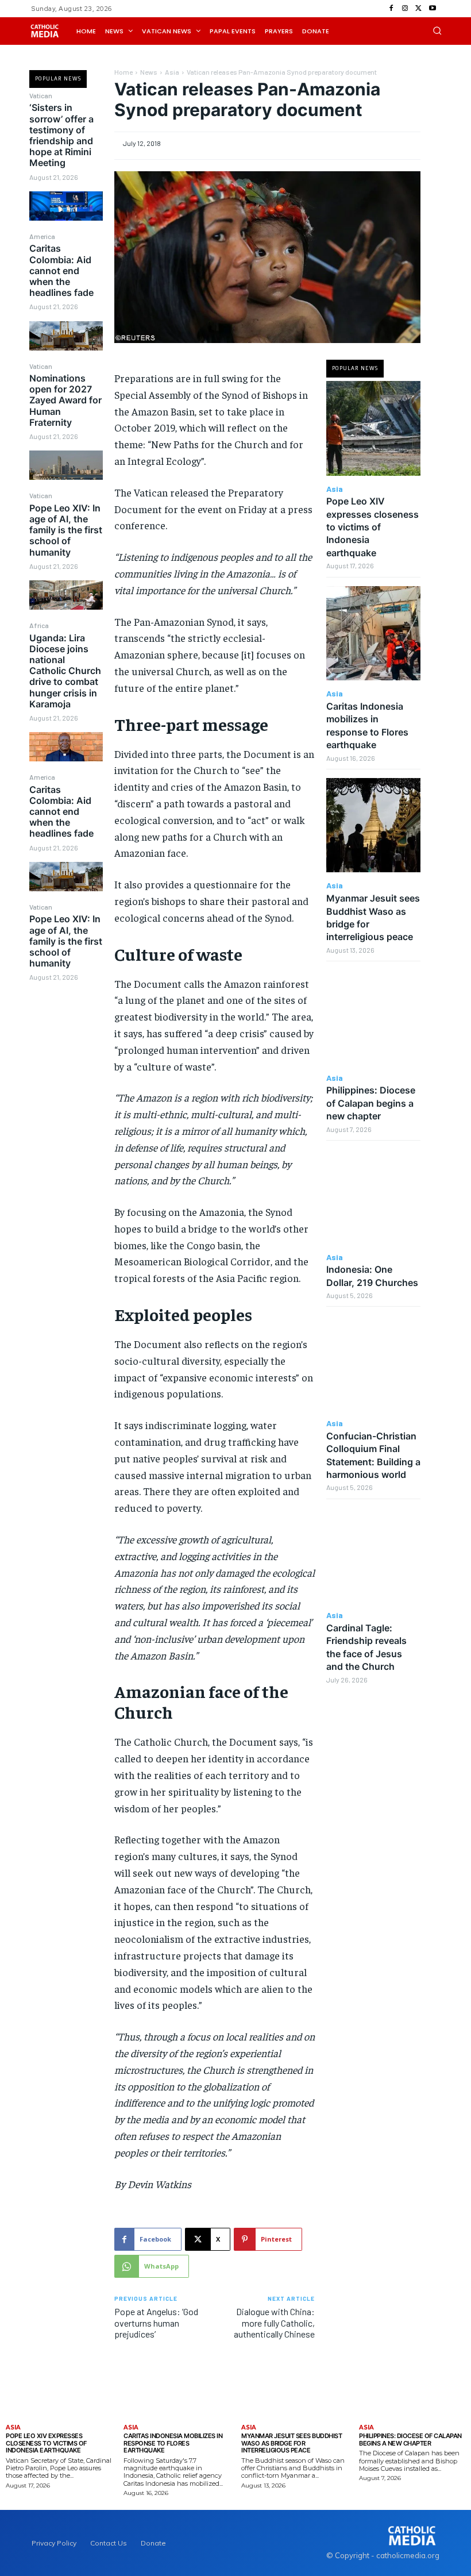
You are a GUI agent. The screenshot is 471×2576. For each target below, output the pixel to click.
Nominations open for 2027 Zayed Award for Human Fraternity (65, 400)
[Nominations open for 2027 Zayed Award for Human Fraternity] (66, 465)
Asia (172, 72)
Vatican (41, 95)
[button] (437, 30)
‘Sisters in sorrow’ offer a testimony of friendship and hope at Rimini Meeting (61, 135)
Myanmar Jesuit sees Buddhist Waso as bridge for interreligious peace (292, 2443)
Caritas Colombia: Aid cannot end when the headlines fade (61, 270)
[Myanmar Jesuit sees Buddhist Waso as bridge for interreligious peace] (374, 825)
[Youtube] (433, 9)
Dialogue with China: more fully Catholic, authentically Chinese (274, 2322)
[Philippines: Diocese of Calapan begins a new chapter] (374, 1017)
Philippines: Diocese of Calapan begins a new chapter (371, 1103)
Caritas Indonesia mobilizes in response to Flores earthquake (173, 2443)
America (42, 236)
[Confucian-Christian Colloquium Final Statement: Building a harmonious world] (374, 1363)
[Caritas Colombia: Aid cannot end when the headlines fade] (66, 336)
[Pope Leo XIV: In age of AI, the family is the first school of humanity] (66, 595)
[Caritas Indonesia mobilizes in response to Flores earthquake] (374, 634)
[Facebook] (391, 9)
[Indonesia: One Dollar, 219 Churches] (374, 1197)
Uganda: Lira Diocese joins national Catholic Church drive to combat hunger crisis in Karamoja (65, 671)
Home (123, 72)
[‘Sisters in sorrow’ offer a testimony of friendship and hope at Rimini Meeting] (66, 206)
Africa (39, 625)
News (149, 72)
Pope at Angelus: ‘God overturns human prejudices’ (156, 2322)
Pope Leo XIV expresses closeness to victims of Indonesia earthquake (372, 527)
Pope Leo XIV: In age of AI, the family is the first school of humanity (66, 530)
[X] (419, 9)
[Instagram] (405, 9)
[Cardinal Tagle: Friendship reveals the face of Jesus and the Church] (374, 1555)
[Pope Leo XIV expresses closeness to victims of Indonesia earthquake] (374, 428)
